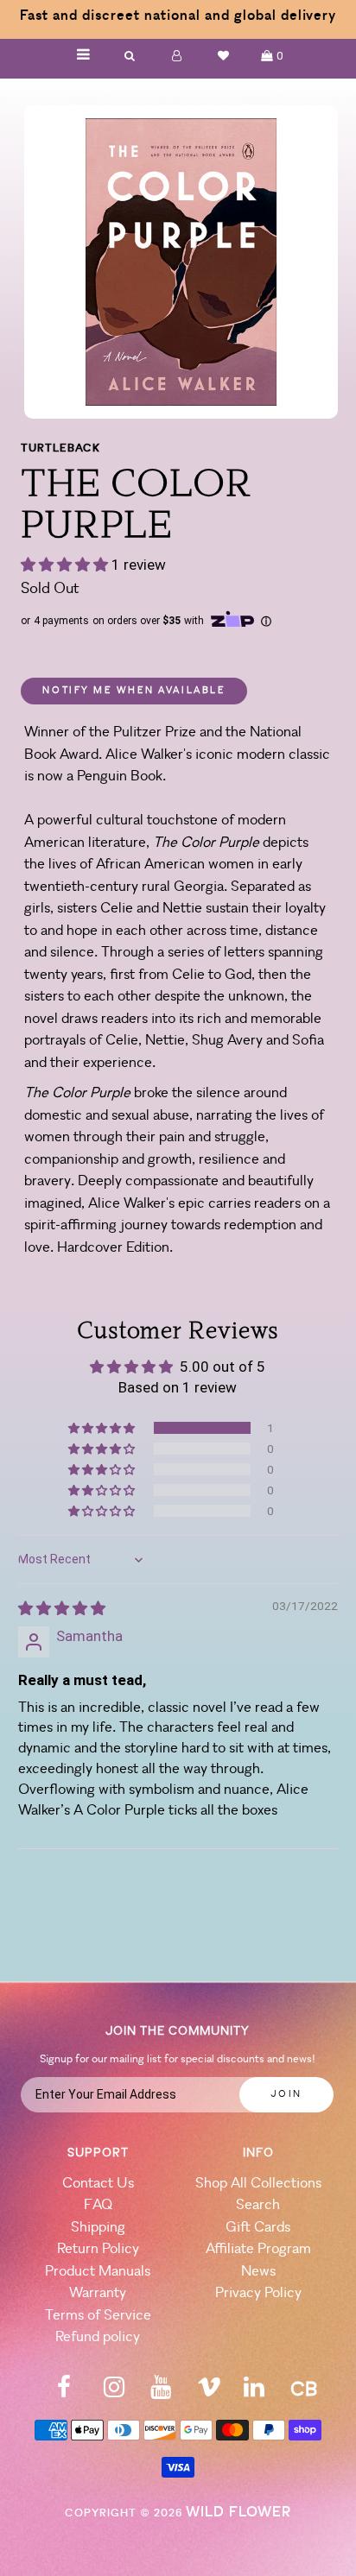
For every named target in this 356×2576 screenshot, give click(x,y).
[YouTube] (161, 2393)
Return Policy (98, 2249)
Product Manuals (98, 2272)
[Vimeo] (209, 2393)
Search (258, 2205)
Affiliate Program (258, 2249)
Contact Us (98, 2184)
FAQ (98, 2205)
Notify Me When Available (134, 691)
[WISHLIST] (224, 56)
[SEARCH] (130, 56)
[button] (66, 565)
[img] (62, 1608)
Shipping (98, 2228)
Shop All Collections (258, 2184)
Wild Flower (238, 2513)
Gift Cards (258, 2228)
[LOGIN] (177, 56)
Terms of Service (98, 2316)
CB (304, 2391)
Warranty (98, 2293)
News (258, 2272)
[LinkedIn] (254, 2393)
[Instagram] (114, 2393)
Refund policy (98, 2337)
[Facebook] (64, 2393)
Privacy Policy (258, 2293)
